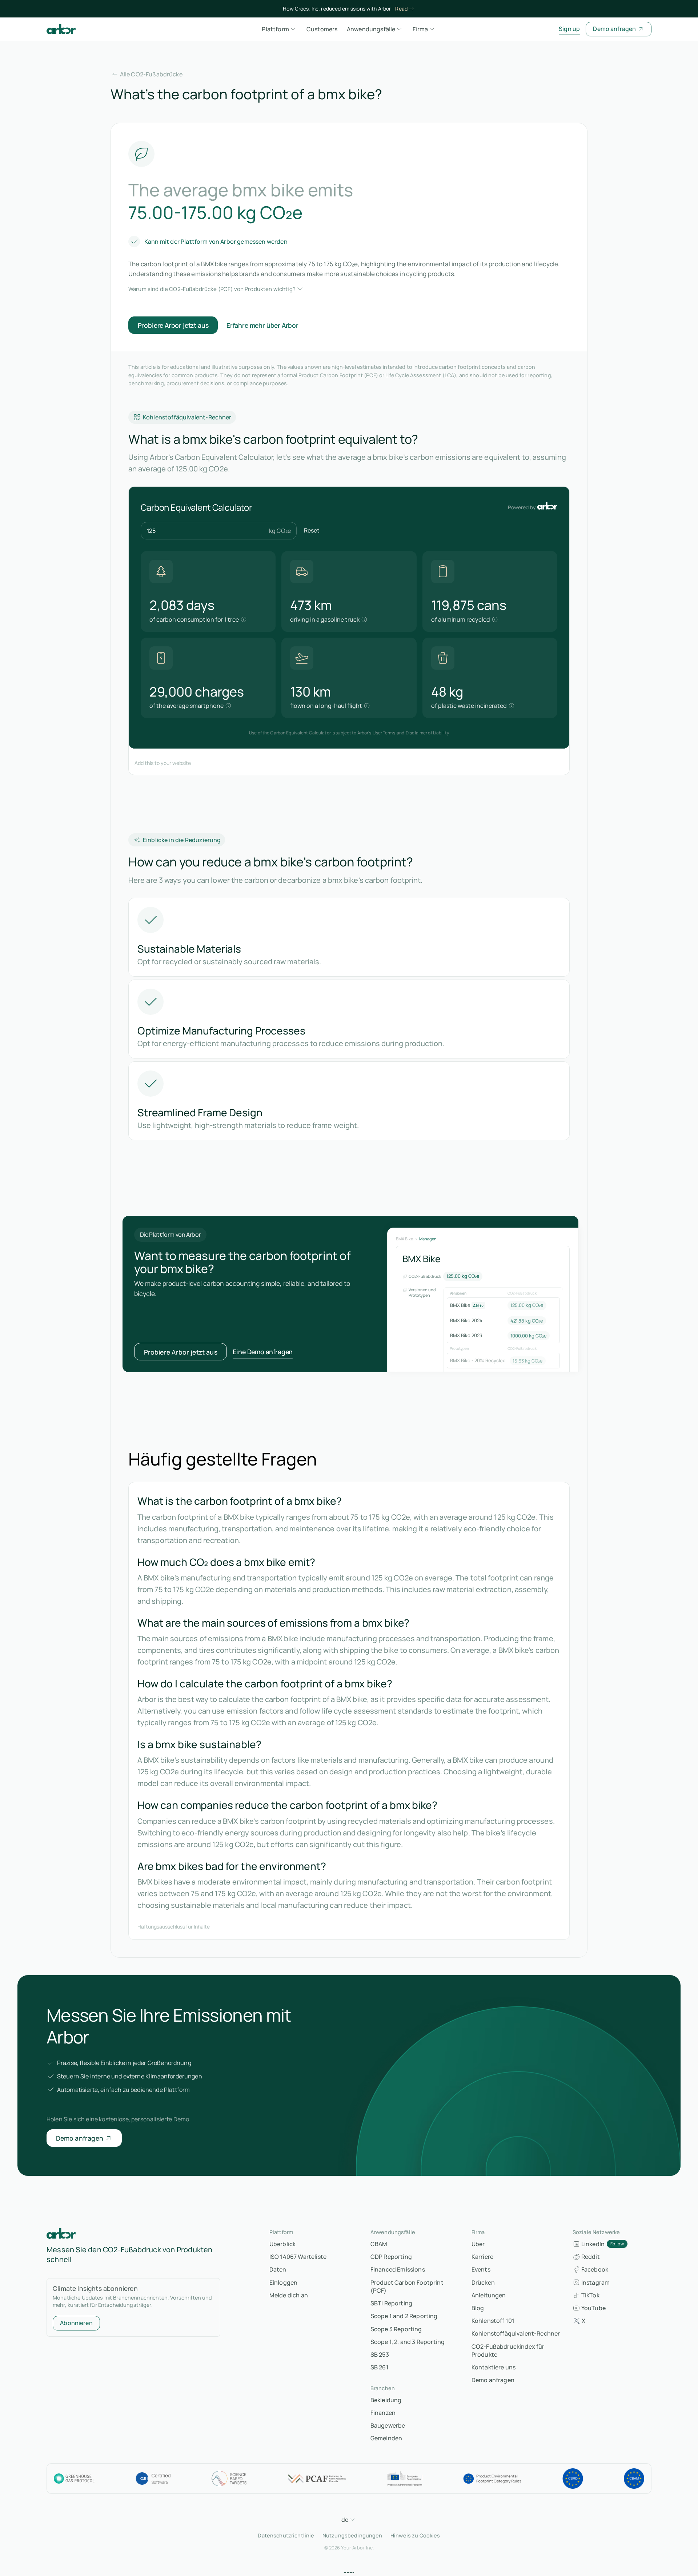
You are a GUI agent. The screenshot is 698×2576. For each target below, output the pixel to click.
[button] (280, 29)
